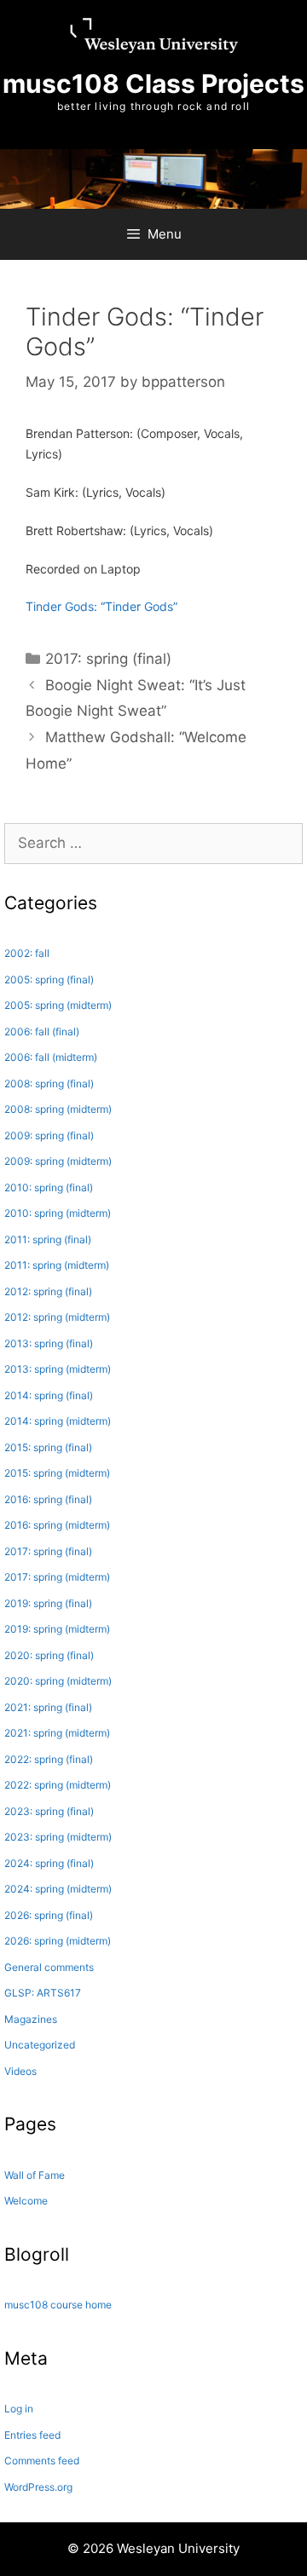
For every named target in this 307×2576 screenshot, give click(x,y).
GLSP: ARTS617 (43, 1993)
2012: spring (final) (48, 1291)
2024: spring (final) (49, 1863)
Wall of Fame (35, 2175)
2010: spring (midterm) (58, 1213)
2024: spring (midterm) (58, 1889)
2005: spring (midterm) (58, 1005)
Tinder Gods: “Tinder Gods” (101, 606)
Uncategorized (40, 2045)
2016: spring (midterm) (57, 1525)
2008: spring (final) (49, 1083)
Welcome (26, 2201)
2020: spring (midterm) (58, 1681)
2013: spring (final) (49, 1343)
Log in (19, 2409)
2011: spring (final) (48, 1239)
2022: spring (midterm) (58, 1785)
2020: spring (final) (49, 1655)
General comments (49, 1967)
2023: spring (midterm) (58, 1837)
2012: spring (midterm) (57, 1317)
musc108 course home (58, 2305)
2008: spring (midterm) (58, 1109)
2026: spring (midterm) (58, 1941)
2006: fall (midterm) (51, 1057)
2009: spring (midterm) (58, 1161)
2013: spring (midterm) (58, 1369)
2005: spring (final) (49, 980)
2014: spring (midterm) (58, 1421)
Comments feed (42, 2461)
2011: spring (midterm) (57, 1265)
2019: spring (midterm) (57, 1629)
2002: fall (27, 953)
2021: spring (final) (48, 1707)
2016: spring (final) (48, 1499)
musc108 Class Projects (153, 84)
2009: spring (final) (49, 1135)
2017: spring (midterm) (57, 1577)
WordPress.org (38, 2487)
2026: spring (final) (49, 1915)
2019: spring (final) (48, 1603)
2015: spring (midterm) (57, 1473)
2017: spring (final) (108, 659)
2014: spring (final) (49, 1395)
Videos (20, 2071)
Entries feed (32, 2435)
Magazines (31, 2019)
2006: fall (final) (42, 1032)
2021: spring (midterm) (57, 1733)
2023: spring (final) (49, 1811)
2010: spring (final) (49, 1187)
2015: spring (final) (48, 1447)
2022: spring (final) (49, 1759)
